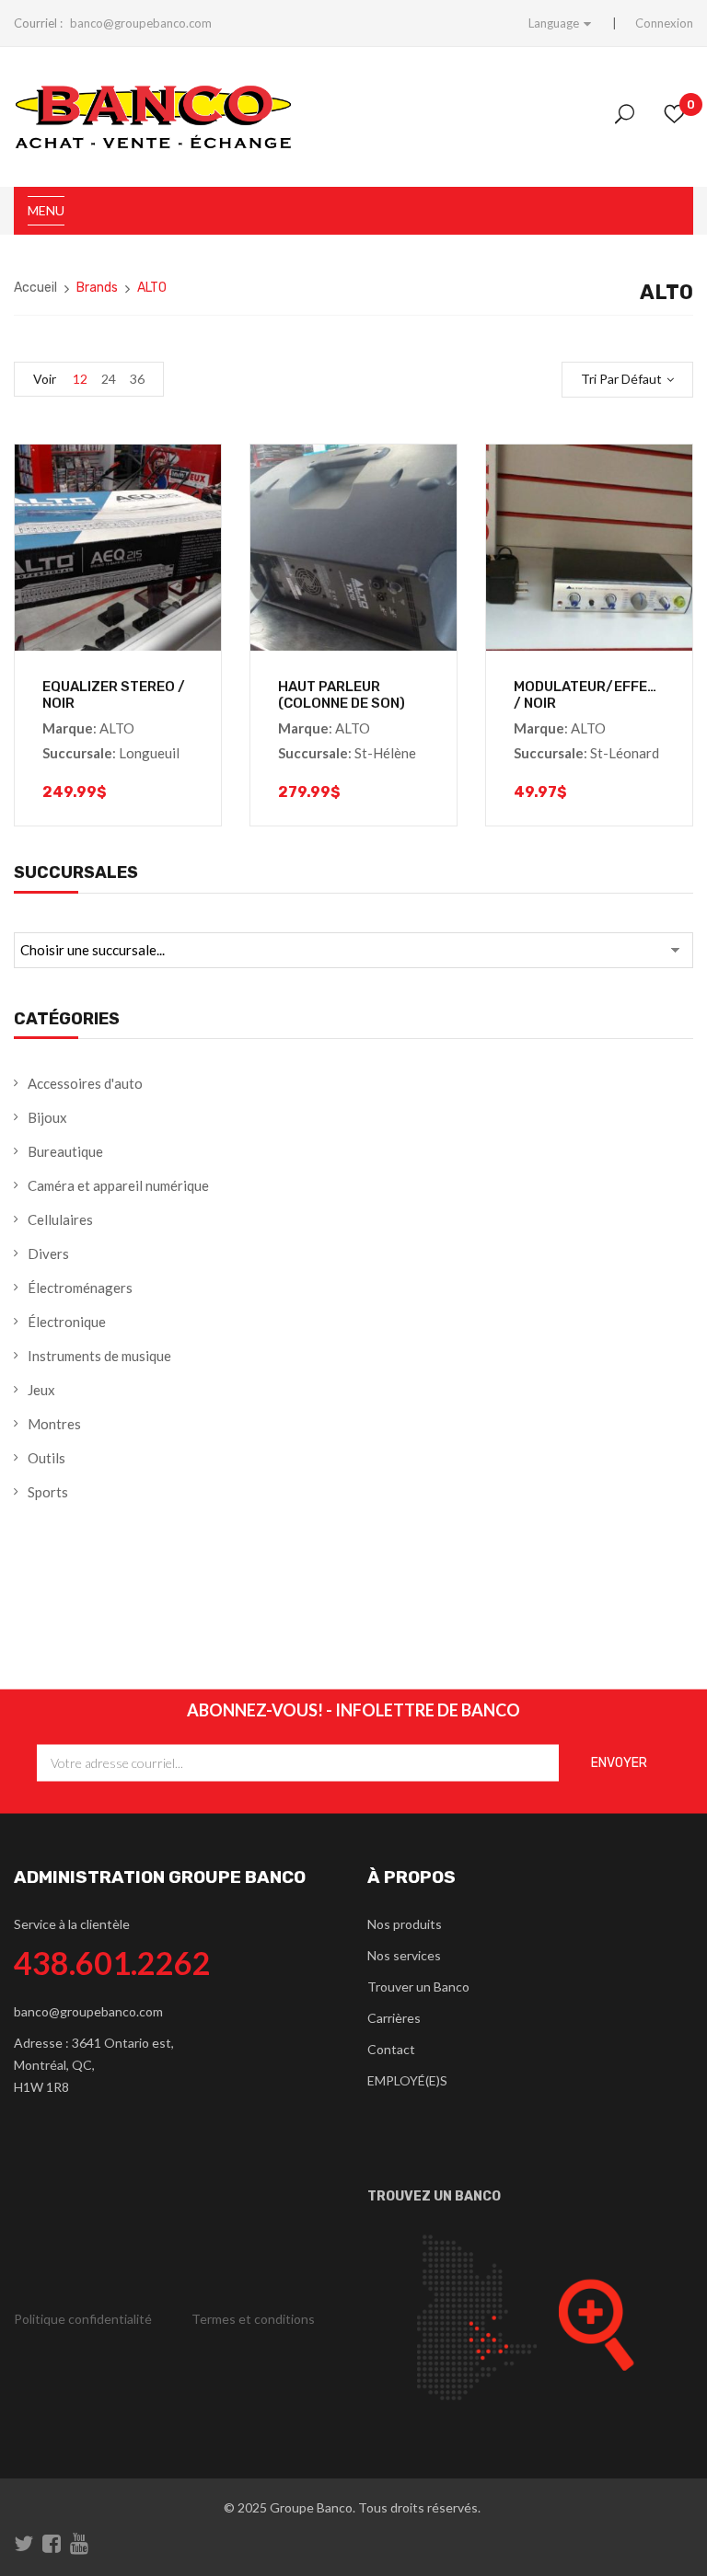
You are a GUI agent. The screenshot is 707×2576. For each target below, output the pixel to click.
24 (109, 379)
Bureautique (65, 1151)
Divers (48, 1253)
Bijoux (47, 1117)
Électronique (67, 1322)
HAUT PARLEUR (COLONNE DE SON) (342, 695)
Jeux (41, 1390)
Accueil (35, 288)
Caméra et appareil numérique (118, 1185)
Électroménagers (80, 1288)
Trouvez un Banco (434, 2196)
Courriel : (38, 23)
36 (137, 379)
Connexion (664, 23)
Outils (46, 1458)
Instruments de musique (99, 1356)
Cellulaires (60, 1219)
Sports (48, 1492)
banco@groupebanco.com (141, 23)
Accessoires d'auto (85, 1083)
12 (80, 379)
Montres (54, 1424)
